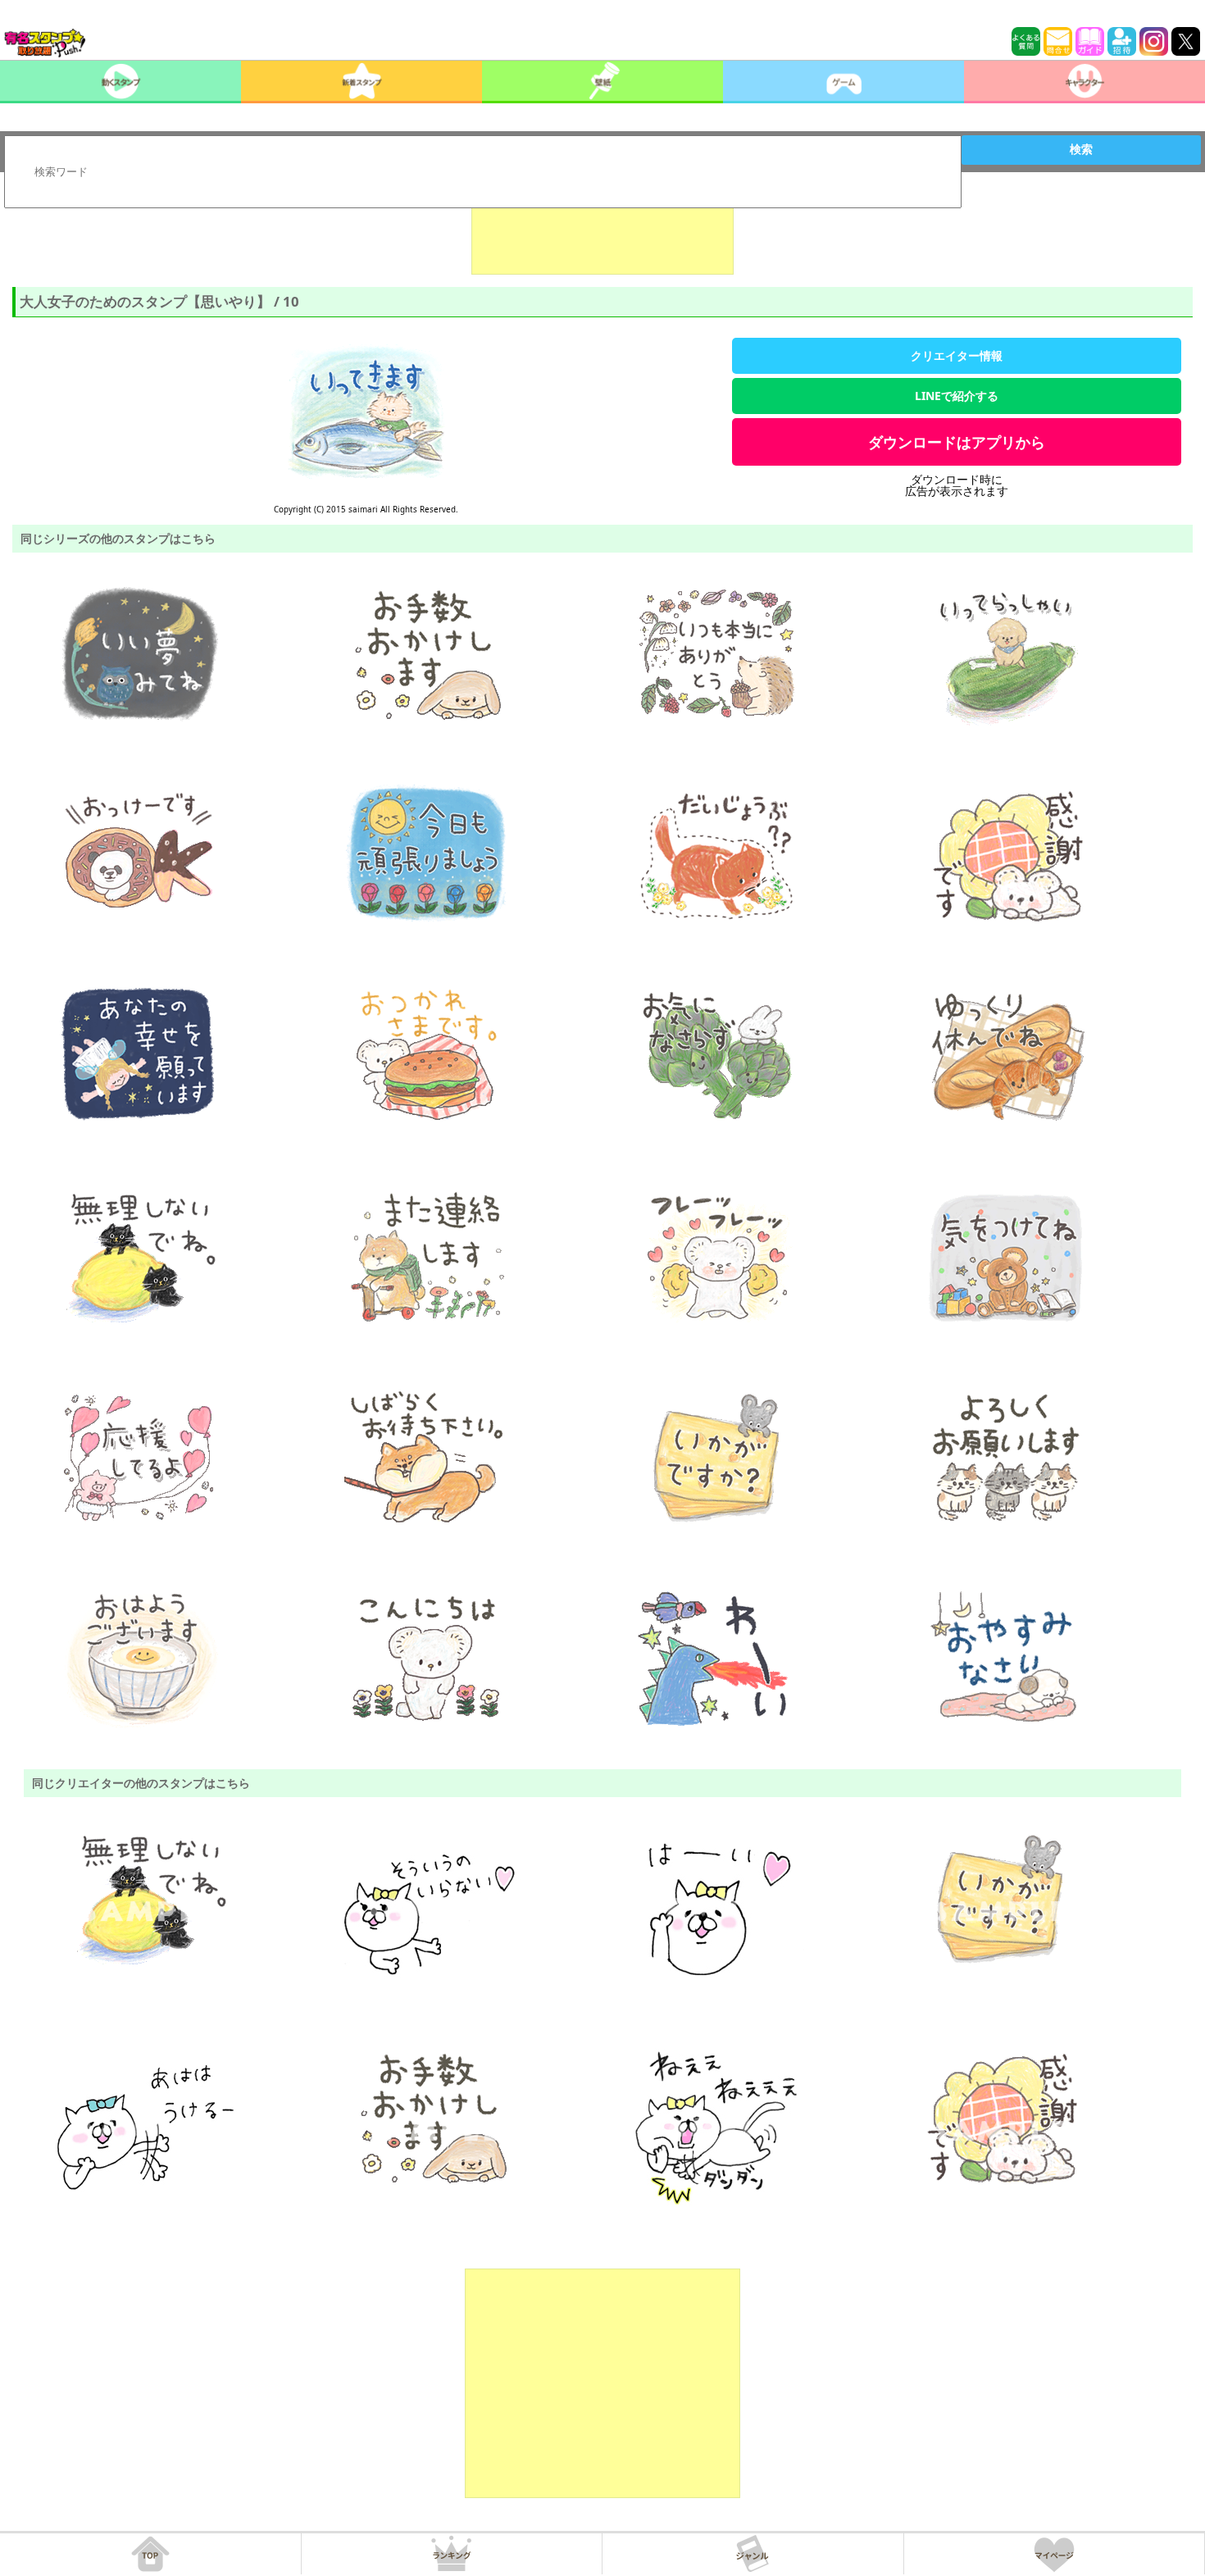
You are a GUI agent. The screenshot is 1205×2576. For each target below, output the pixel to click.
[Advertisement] (602, 234)
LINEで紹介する (957, 396)
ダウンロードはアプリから (957, 442)
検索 (1081, 149)
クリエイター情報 (957, 355)
